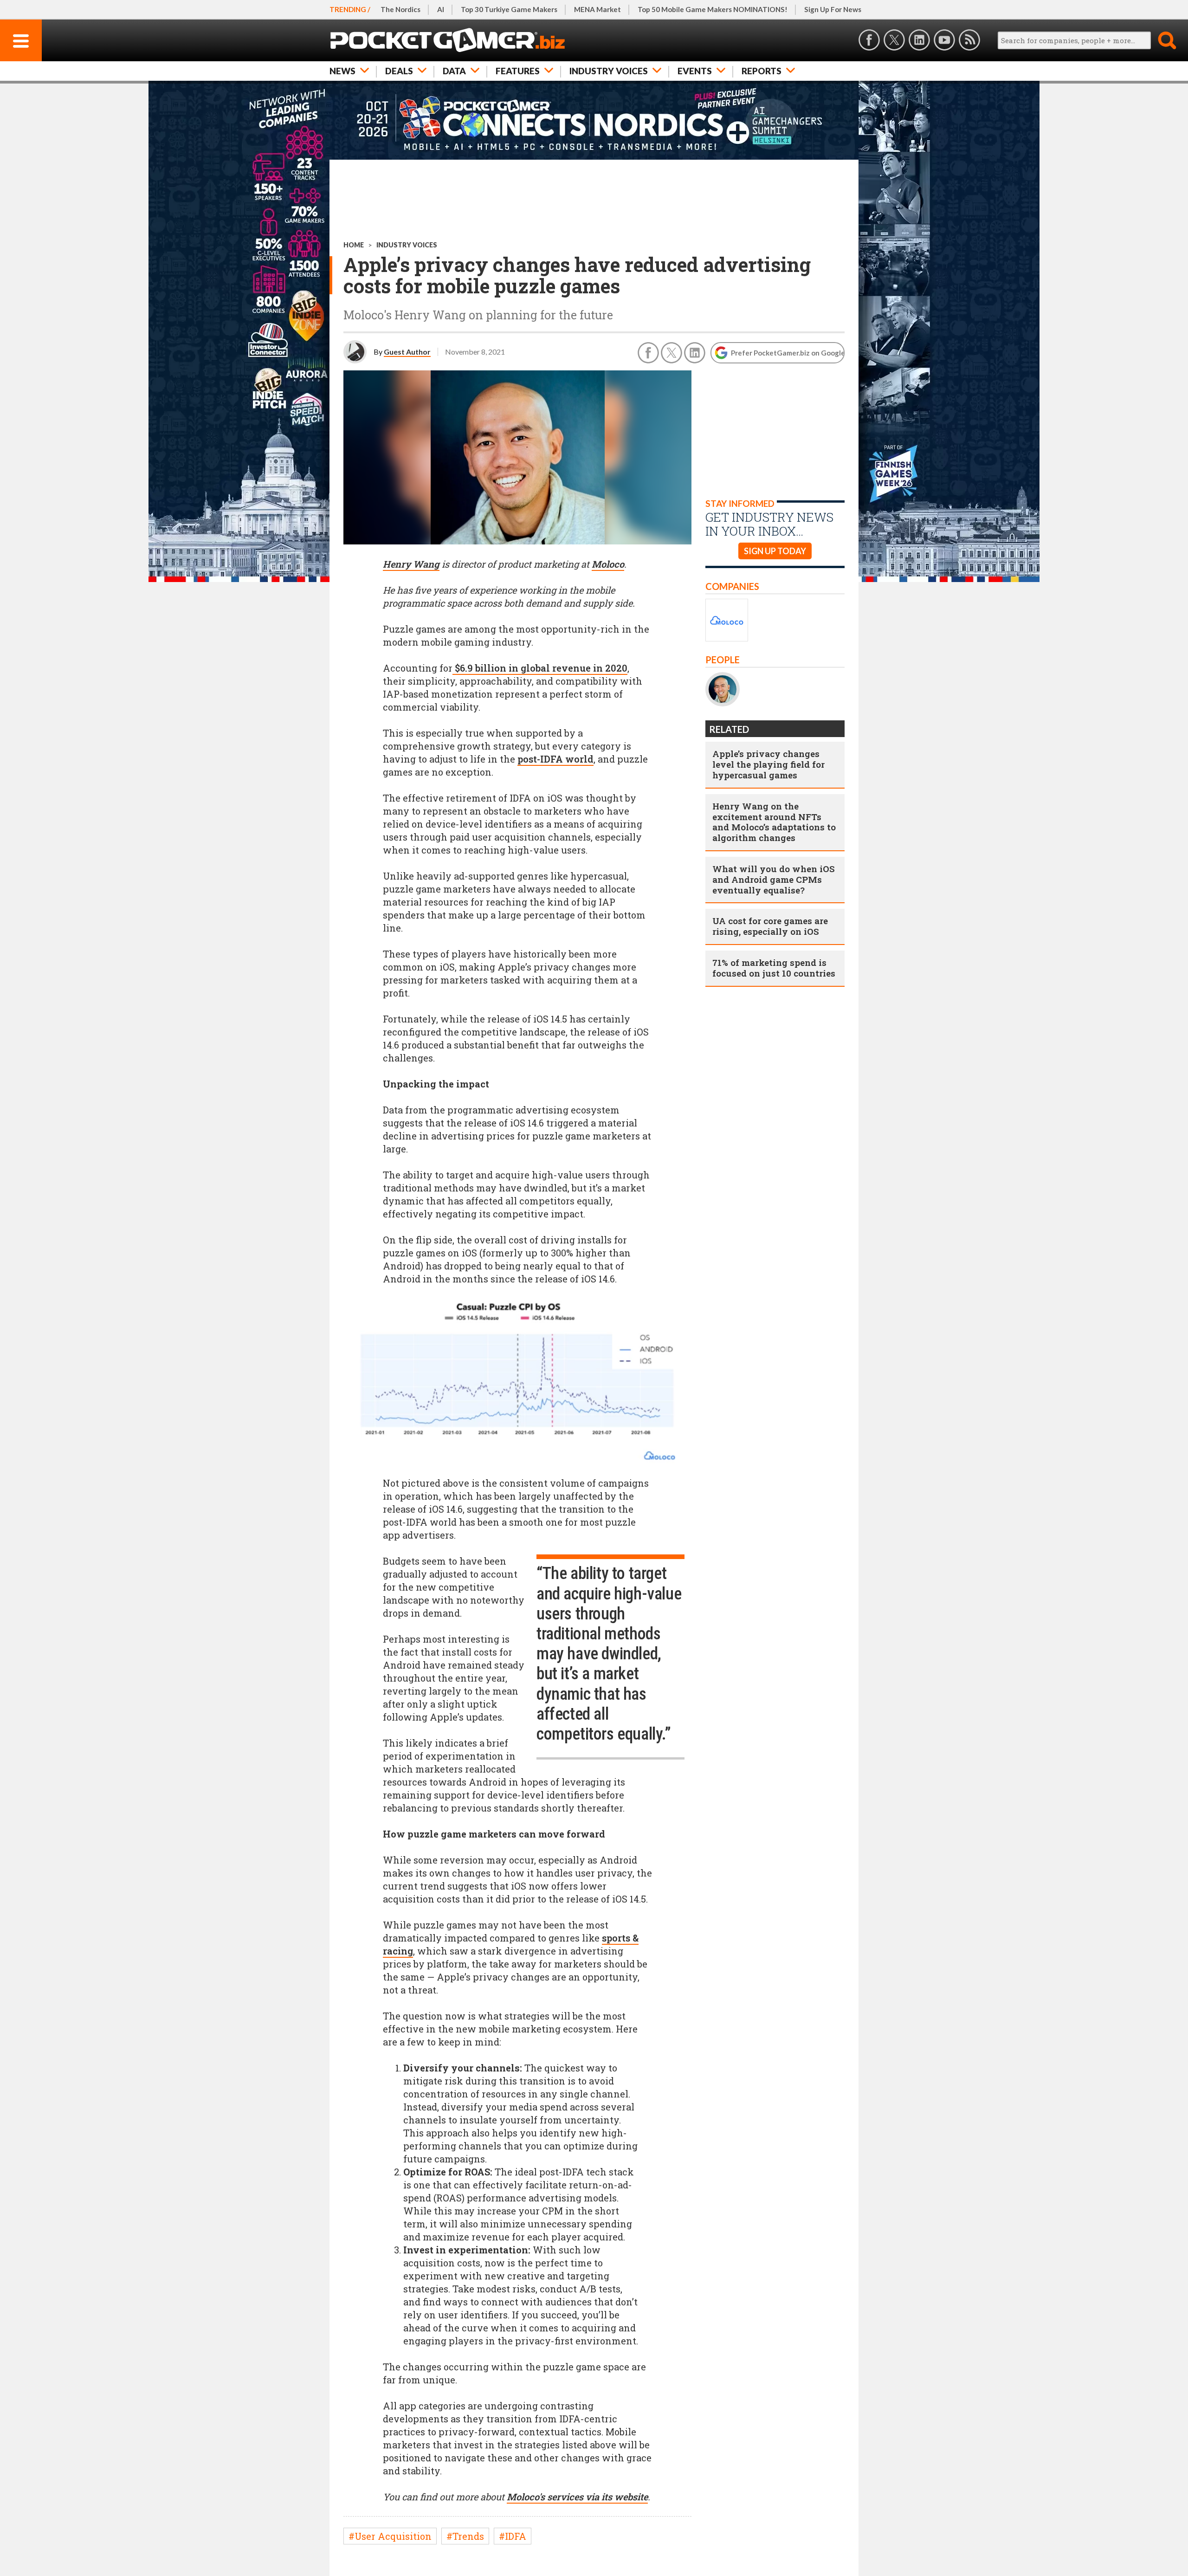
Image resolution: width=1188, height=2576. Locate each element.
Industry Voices (609, 71)
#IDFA (513, 2536)
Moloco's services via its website (577, 2497)
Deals (399, 71)
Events (695, 71)
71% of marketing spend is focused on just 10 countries (774, 968)
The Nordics (400, 9)
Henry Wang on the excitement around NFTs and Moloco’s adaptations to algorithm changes (774, 822)
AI (441, 9)
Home (354, 245)
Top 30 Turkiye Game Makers (509, 9)
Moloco (608, 564)
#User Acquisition (390, 2536)
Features (518, 71)
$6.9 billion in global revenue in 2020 (540, 668)
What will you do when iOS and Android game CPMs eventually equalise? (774, 879)
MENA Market (597, 9)
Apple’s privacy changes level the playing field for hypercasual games (768, 764)
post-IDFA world (555, 759)
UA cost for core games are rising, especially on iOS (770, 926)
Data (454, 71)
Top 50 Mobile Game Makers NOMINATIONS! (713, 9)
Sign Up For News (833, 9)
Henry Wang (411, 564)
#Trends (465, 2536)
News (342, 71)
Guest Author (407, 352)
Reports (762, 71)
